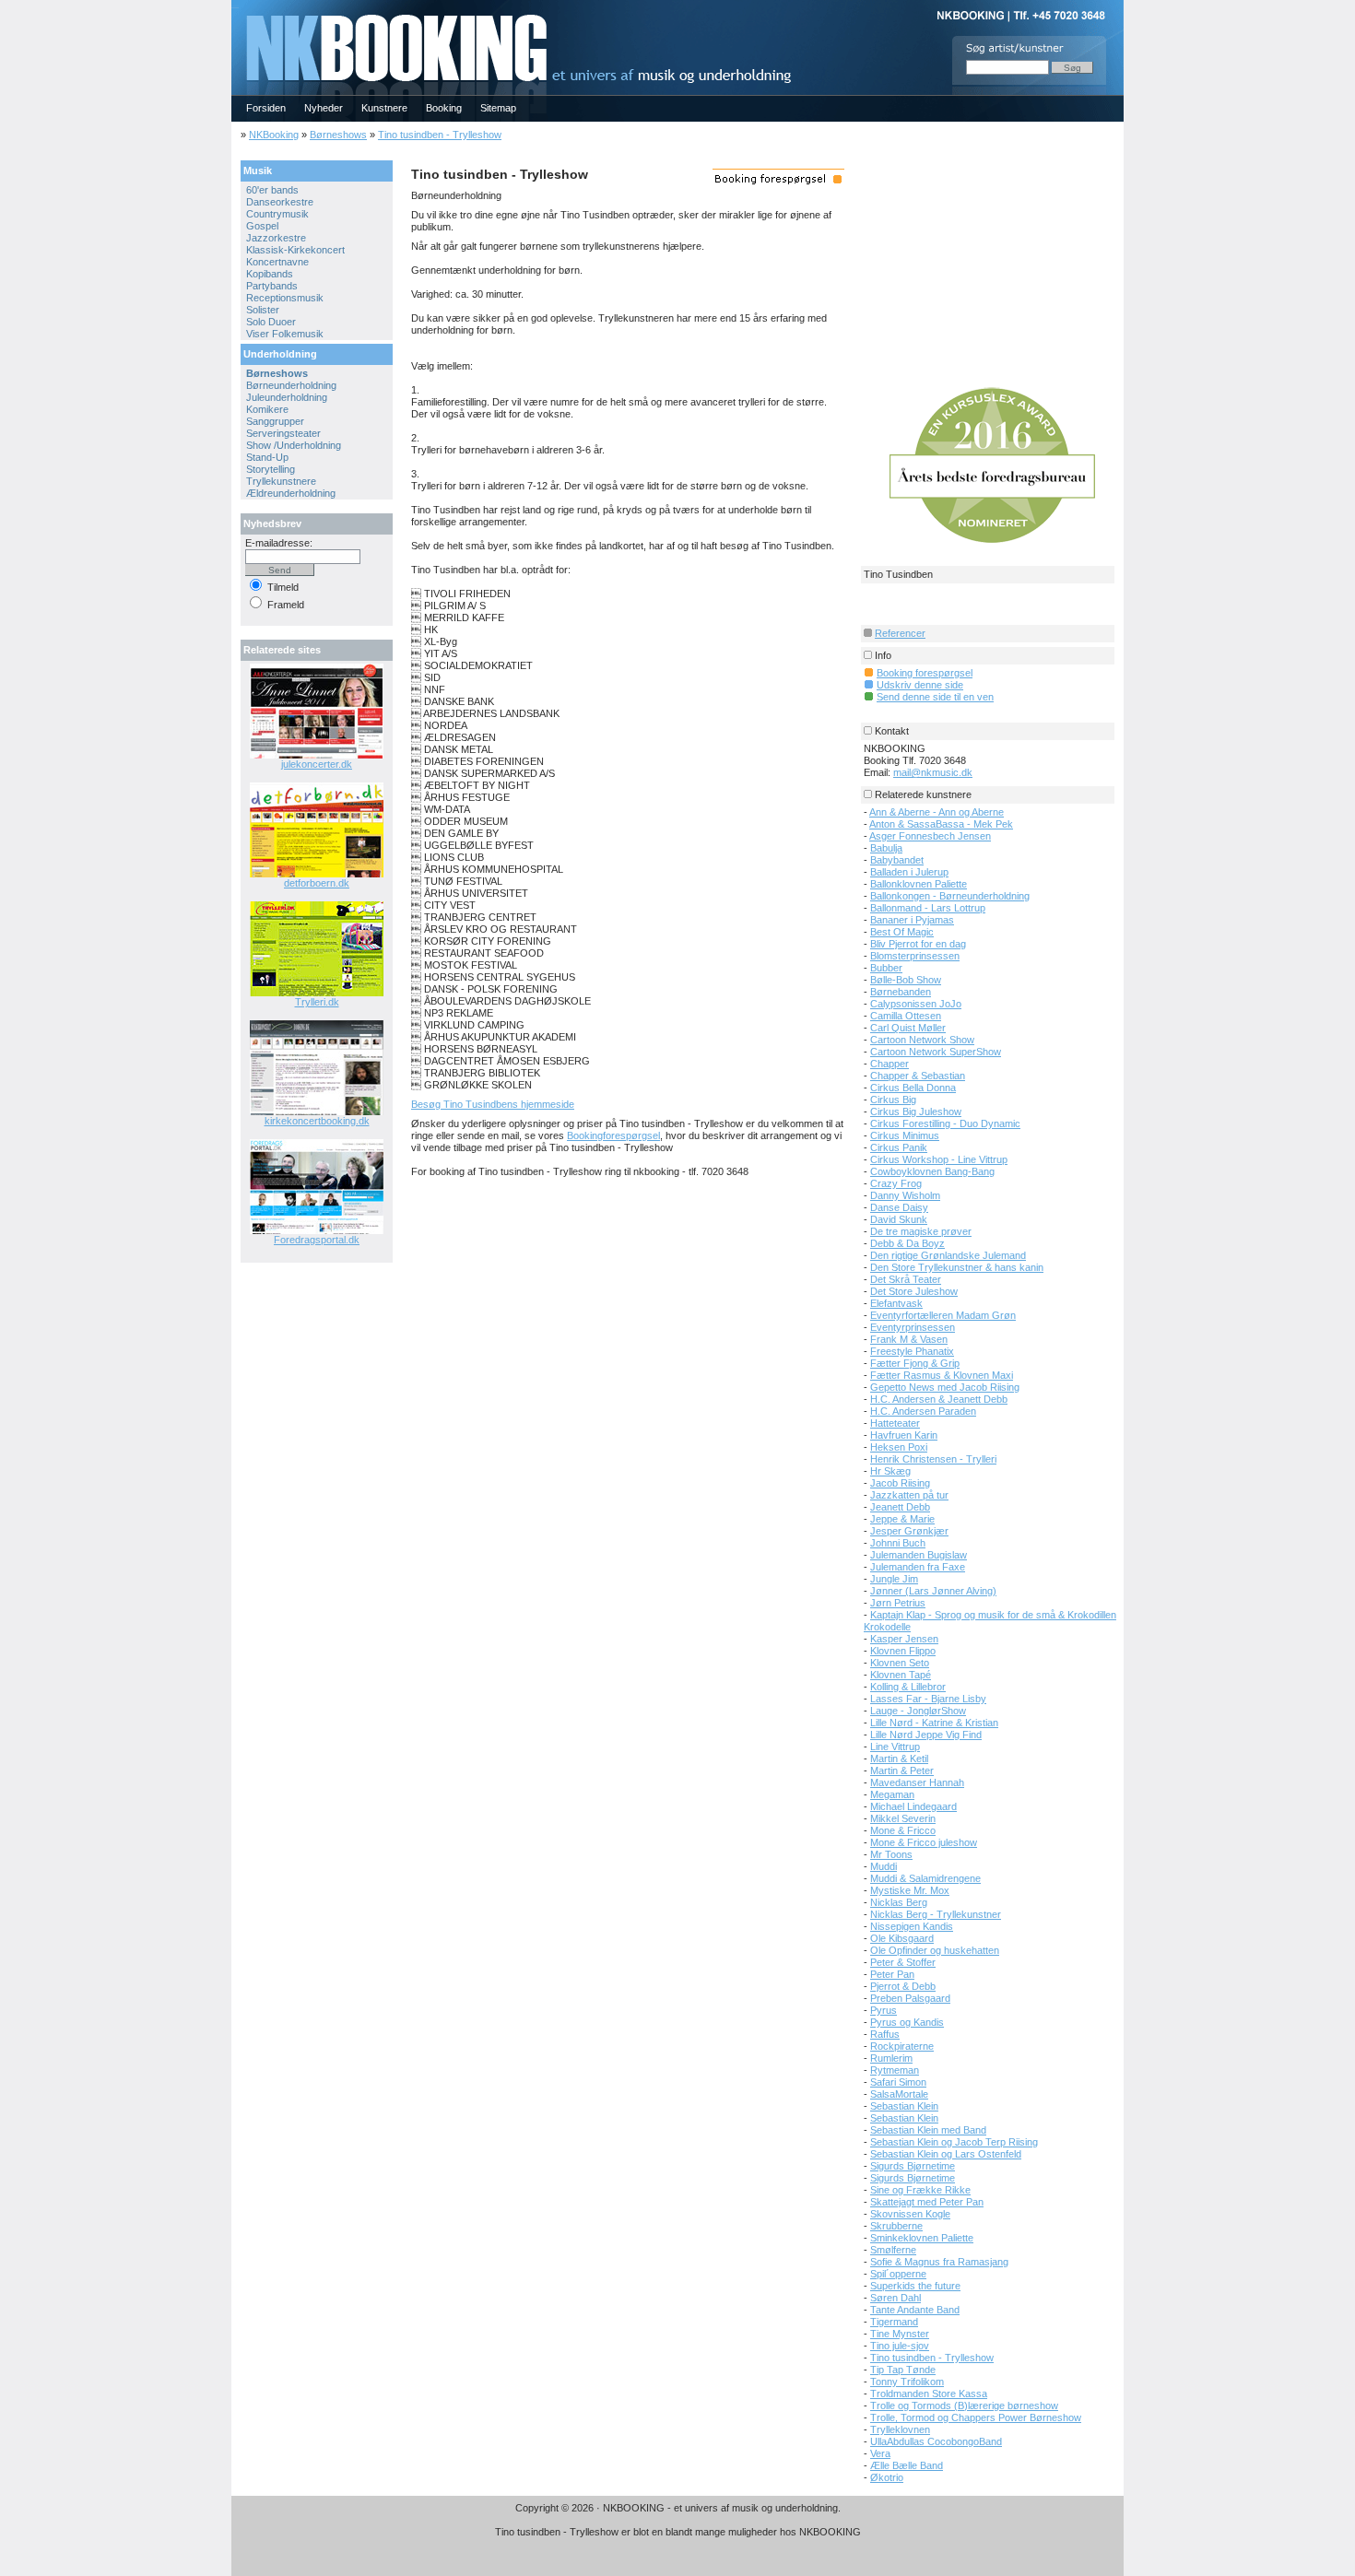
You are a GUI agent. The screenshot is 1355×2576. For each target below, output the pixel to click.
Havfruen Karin (904, 1435)
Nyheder (324, 108)
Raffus (885, 2034)
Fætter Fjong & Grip (915, 1363)
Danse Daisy (899, 1207)
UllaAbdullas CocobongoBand (936, 2441)
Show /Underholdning (294, 445)
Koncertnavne (277, 262)
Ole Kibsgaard (902, 1938)
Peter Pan (892, 1974)
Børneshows (338, 135)
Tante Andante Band (915, 2310)
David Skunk (899, 1219)
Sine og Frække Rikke (920, 2190)
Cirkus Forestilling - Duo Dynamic (945, 1123)
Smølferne (893, 2250)
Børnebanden (901, 992)
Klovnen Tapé (901, 1675)
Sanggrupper (275, 421)
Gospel (262, 226)
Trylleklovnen (900, 2429)
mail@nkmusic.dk (933, 772)
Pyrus (884, 2010)
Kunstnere (384, 108)
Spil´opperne (898, 2274)
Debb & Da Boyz (907, 1243)
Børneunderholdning (291, 385)
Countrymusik (277, 214)
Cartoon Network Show (922, 1040)
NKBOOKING (235, 6)
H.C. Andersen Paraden (923, 1411)
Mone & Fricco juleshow (924, 1842)
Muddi (884, 1866)
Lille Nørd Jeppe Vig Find (926, 1735)
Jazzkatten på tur (909, 1495)
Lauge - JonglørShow (918, 1711)
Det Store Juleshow (914, 1291)
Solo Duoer (271, 322)
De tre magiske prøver (921, 1231)
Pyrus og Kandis (907, 2022)
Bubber (886, 968)
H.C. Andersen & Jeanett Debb (939, 1399)
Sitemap (498, 108)
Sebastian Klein (904, 2106)
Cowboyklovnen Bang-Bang (932, 1171)
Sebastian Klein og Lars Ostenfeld (946, 2154)
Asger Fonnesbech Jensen (930, 836)
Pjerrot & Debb (903, 1986)
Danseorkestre (280, 202)
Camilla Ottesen (906, 1016)
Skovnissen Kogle (910, 2214)
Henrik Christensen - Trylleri (933, 1459)
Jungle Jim (894, 1579)
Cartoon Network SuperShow (936, 1052)
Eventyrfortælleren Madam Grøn (943, 1315)
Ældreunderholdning (291, 493)
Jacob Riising (900, 1483)
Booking (444, 108)
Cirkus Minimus (905, 1135)
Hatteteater (895, 1423)
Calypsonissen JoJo (916, 1004)
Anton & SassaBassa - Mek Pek (941, 824)
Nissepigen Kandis (912, 1926)
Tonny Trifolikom (907, 2382)
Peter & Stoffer (903, 1962)
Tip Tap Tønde (903, 2370)
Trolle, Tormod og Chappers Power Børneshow (976, 2417)
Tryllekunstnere (281, 481)
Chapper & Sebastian (918, 1076)
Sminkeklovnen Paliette (922, 2238)
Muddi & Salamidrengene (925, 1878)
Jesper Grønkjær (909, 1531)
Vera (880, 2453)
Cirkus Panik (899, 1147)
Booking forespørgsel (925, 673)
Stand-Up (267, 457)
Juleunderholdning (287, 397)
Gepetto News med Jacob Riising (945, 1387)
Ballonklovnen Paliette (919, 884)
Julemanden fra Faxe (918, 1567)
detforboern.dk (317, 883)
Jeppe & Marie (902, 1519)
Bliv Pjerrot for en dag (918, 944)
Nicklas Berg (899, 1902)
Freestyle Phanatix (912, 1351)
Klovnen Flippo (903, 1651)
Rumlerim (891, 2058)
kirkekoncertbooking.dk (317, 1121)
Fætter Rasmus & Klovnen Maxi (942, 1375)
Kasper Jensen (904, 1639)
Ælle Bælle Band (907, 2465)
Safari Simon (898, 2082)
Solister (263, 310)
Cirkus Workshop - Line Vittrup (939, 1159)
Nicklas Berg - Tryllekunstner (936, 1914)
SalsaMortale (899, 2094)
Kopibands (270, 274)
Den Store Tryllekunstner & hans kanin (957, 1267)
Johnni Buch (898, 1543)
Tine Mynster (900, 2334)
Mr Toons (891, 1854)
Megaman (892, 1794)
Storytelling (271, 469)
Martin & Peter (902, 1770)
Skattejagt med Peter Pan (927, 2202)
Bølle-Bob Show (906, 980)
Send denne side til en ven (935, 697)
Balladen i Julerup (909, 872)
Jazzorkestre (276, 238)
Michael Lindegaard (913, 1806)
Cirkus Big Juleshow (916, 1112)
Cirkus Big (893, 1100)
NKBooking (274, 135)
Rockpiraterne (902, 2046)
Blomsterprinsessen (915, 956)
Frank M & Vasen (909, 1339)
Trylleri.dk (317, 1002)
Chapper (890, 1064)
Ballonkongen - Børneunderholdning (950, 896)
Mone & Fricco (903, 1830)
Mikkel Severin (903, 1818)
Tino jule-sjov (900, 2346)
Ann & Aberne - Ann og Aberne (937, 812)
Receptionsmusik (285, 298)
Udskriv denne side (920, 685)
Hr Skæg (890, 1471)
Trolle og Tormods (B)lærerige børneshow (964, 2405)
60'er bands (272, 190)
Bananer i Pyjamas (912, 920)
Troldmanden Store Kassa (929, 2394)
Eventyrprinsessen (913, 1327)
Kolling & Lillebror (908, 1687)
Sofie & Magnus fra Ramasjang (939, 2262)
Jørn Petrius (898, 1603)
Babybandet (897, 860)
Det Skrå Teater (906, 1279)
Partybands (272, 286)
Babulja (886, 848)
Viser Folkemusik (285, 334)
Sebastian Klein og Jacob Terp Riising (954, 2142)
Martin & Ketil (899, 1759)
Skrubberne (896, 2226)
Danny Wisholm (905, 1195)
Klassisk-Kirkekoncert (295, 250)
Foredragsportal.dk (317, 1240)
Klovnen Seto (900, 1663)
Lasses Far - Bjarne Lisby (928, 1699)
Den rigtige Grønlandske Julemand (948, 1255)
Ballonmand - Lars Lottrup (928, 908)
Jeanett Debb (900, 1507)
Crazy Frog (896, 1183)
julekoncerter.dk (317, 764)
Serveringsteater (283, 433)
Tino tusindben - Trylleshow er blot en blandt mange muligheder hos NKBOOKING (678, 2532)
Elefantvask (896, 1303)
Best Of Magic (902, 932)
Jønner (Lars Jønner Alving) (933, 1591)
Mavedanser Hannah (917, 1782)
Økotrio (887, 2477)
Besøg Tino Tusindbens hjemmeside (493, 1104)
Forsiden (266, 108)
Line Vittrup (895, 1747)
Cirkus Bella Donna (913, 1088)
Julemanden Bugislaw (919, 1555)
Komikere (267, 409)
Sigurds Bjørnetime (913, 2166)
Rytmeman (895, 2070)
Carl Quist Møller (908, 1028)
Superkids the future (915, 2286)
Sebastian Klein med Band (928, 2130)
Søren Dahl (895, 2298)
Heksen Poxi (899, 1447)
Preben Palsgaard (910, 1998)
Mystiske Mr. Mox (910, 1890)
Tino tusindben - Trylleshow (440, 135)
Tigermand (894, 2322)
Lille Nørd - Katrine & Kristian (934, 1723)
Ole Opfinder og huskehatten (935, 1950)
